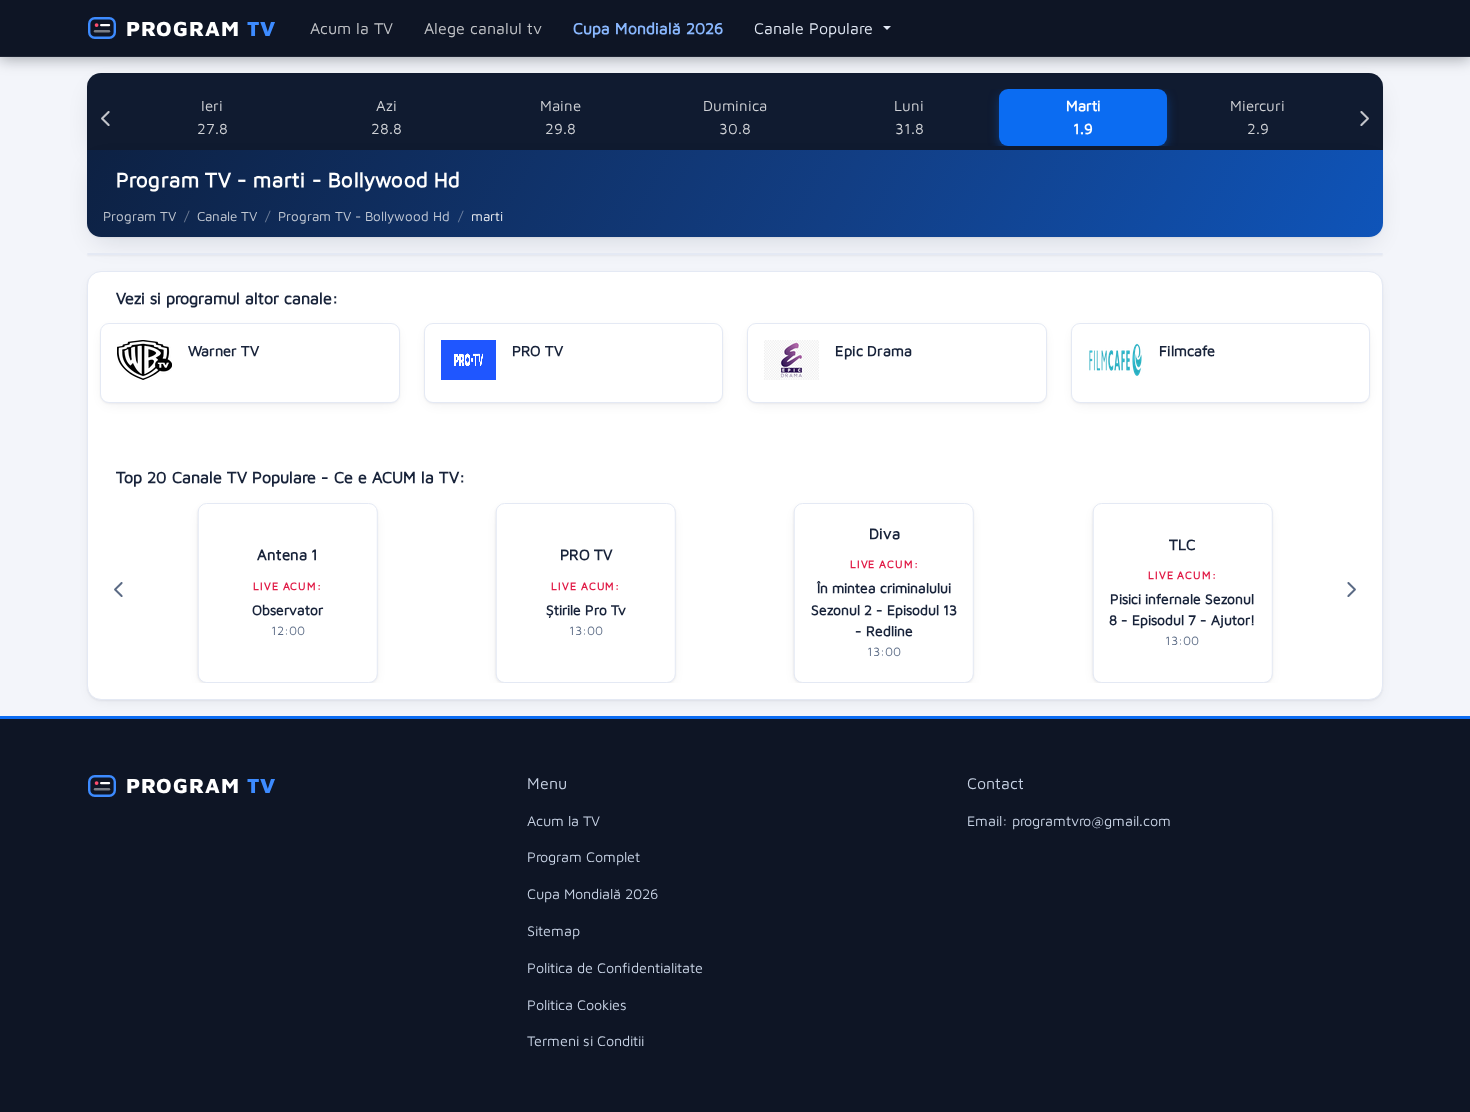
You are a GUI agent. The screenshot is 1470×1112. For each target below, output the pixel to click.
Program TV (139, 216)
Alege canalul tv (483, 28)
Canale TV (227, 216)
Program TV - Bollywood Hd (364, 216)
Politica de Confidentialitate (615, 967)
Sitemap (553, 930)
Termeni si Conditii (585, 1040)
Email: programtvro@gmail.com (1069, 820)
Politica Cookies (577, 1004)
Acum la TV (351, 28)
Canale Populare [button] (816, 28)
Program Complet (583, 856)
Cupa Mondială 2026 (648, 28)
